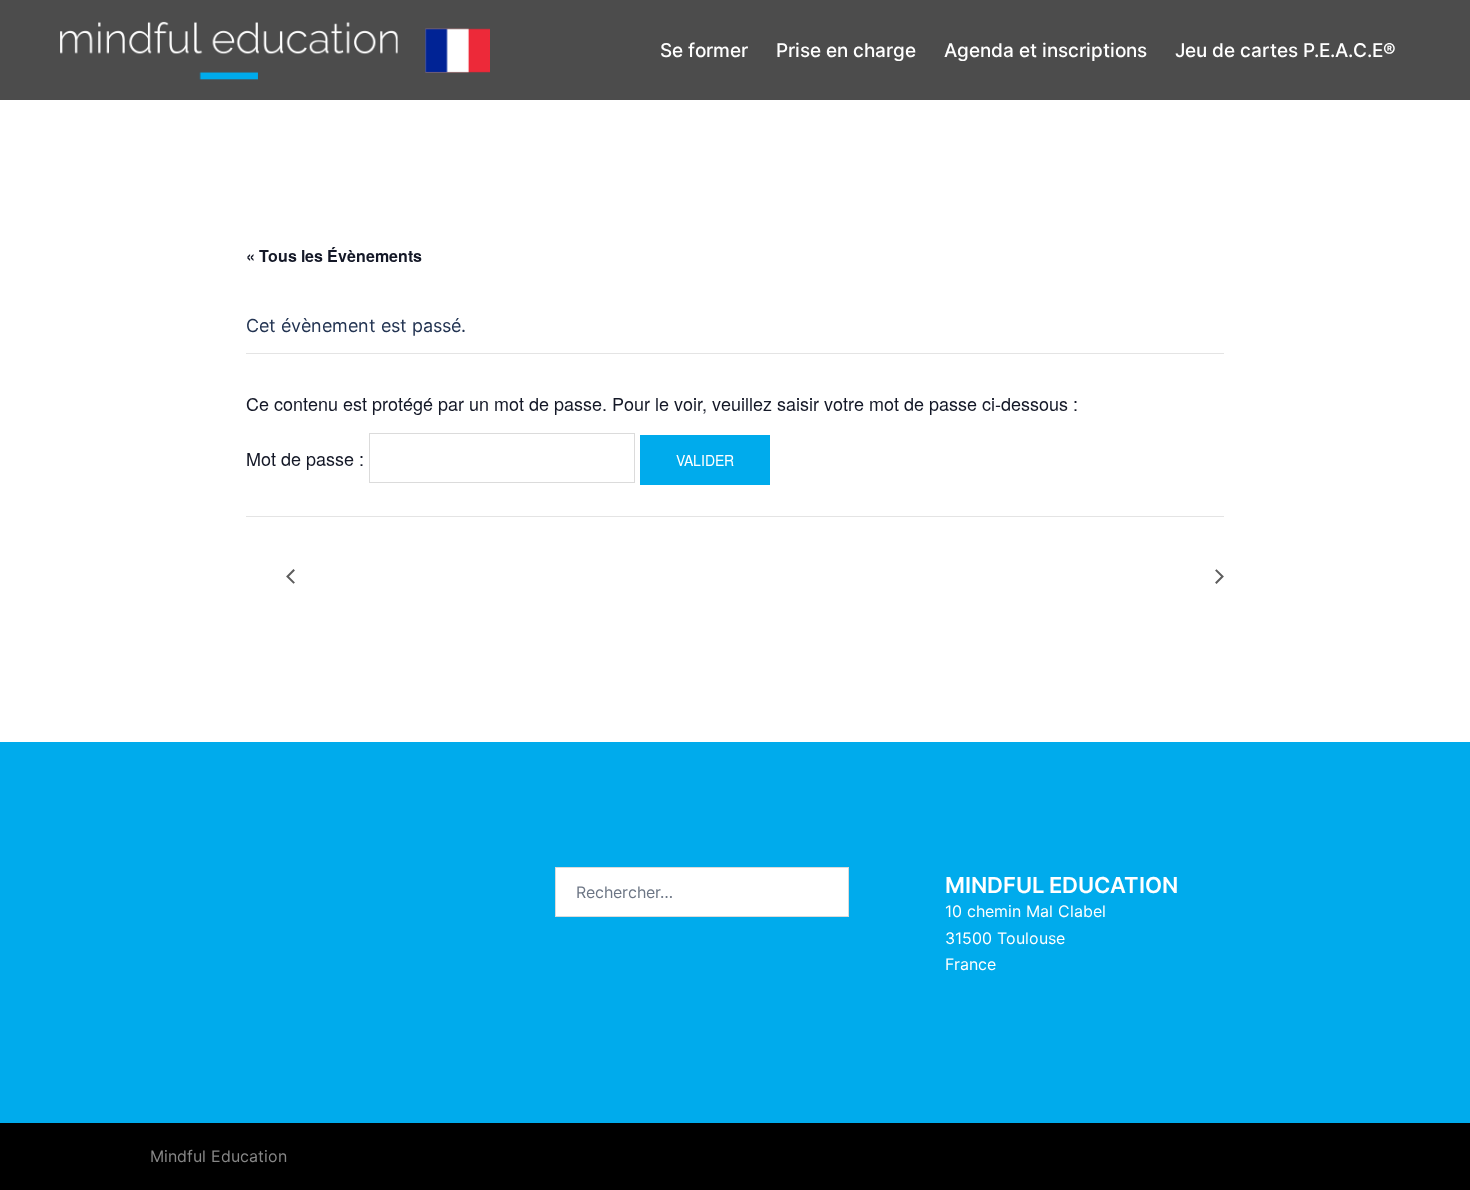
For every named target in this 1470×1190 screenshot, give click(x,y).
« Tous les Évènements (334, 255)
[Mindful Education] (275, 49)
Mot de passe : (307, 458)
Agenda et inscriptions (1045, 50)
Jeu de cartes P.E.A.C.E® (1285, 50)
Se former (704, 50)
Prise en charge (846, 50)
